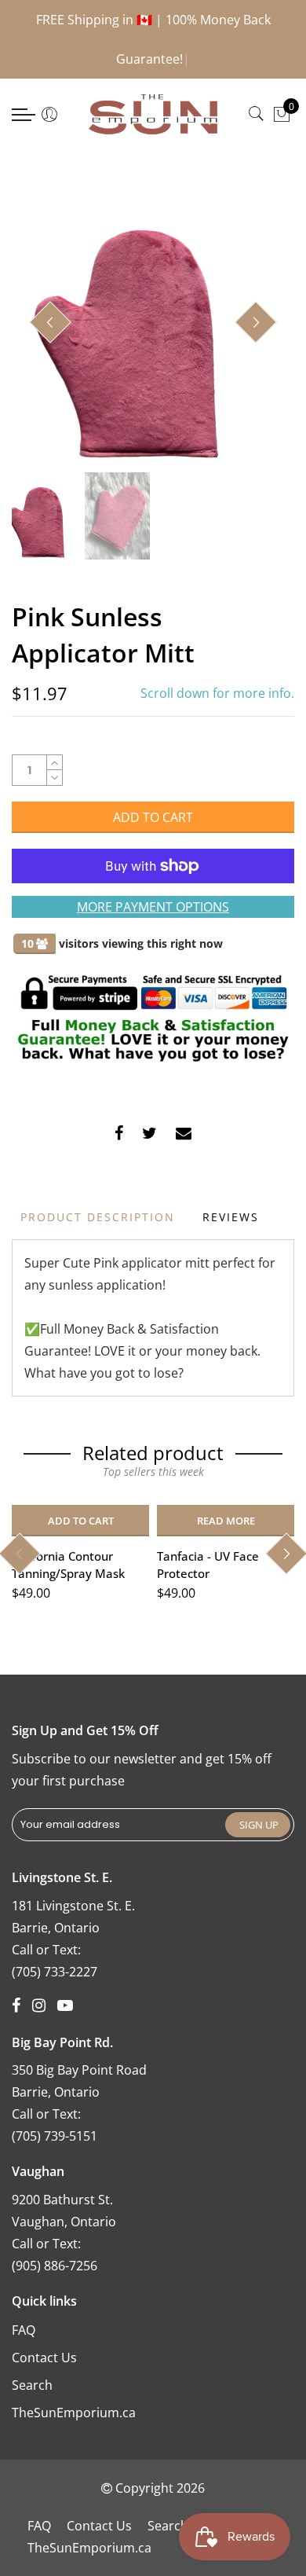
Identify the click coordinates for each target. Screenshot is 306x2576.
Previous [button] (50, 322)
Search (32, 2385)
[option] (153, 323)
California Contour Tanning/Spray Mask (68, 1564)
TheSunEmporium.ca (74, 2413)
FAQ (24, 2330)
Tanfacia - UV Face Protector (208, 1564)
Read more (226, 1521)
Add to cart (81, 1521)
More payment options (153, 907)
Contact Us (44, 2358)
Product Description (98, 1217)
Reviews (231, 1217)
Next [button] (256, 322)
